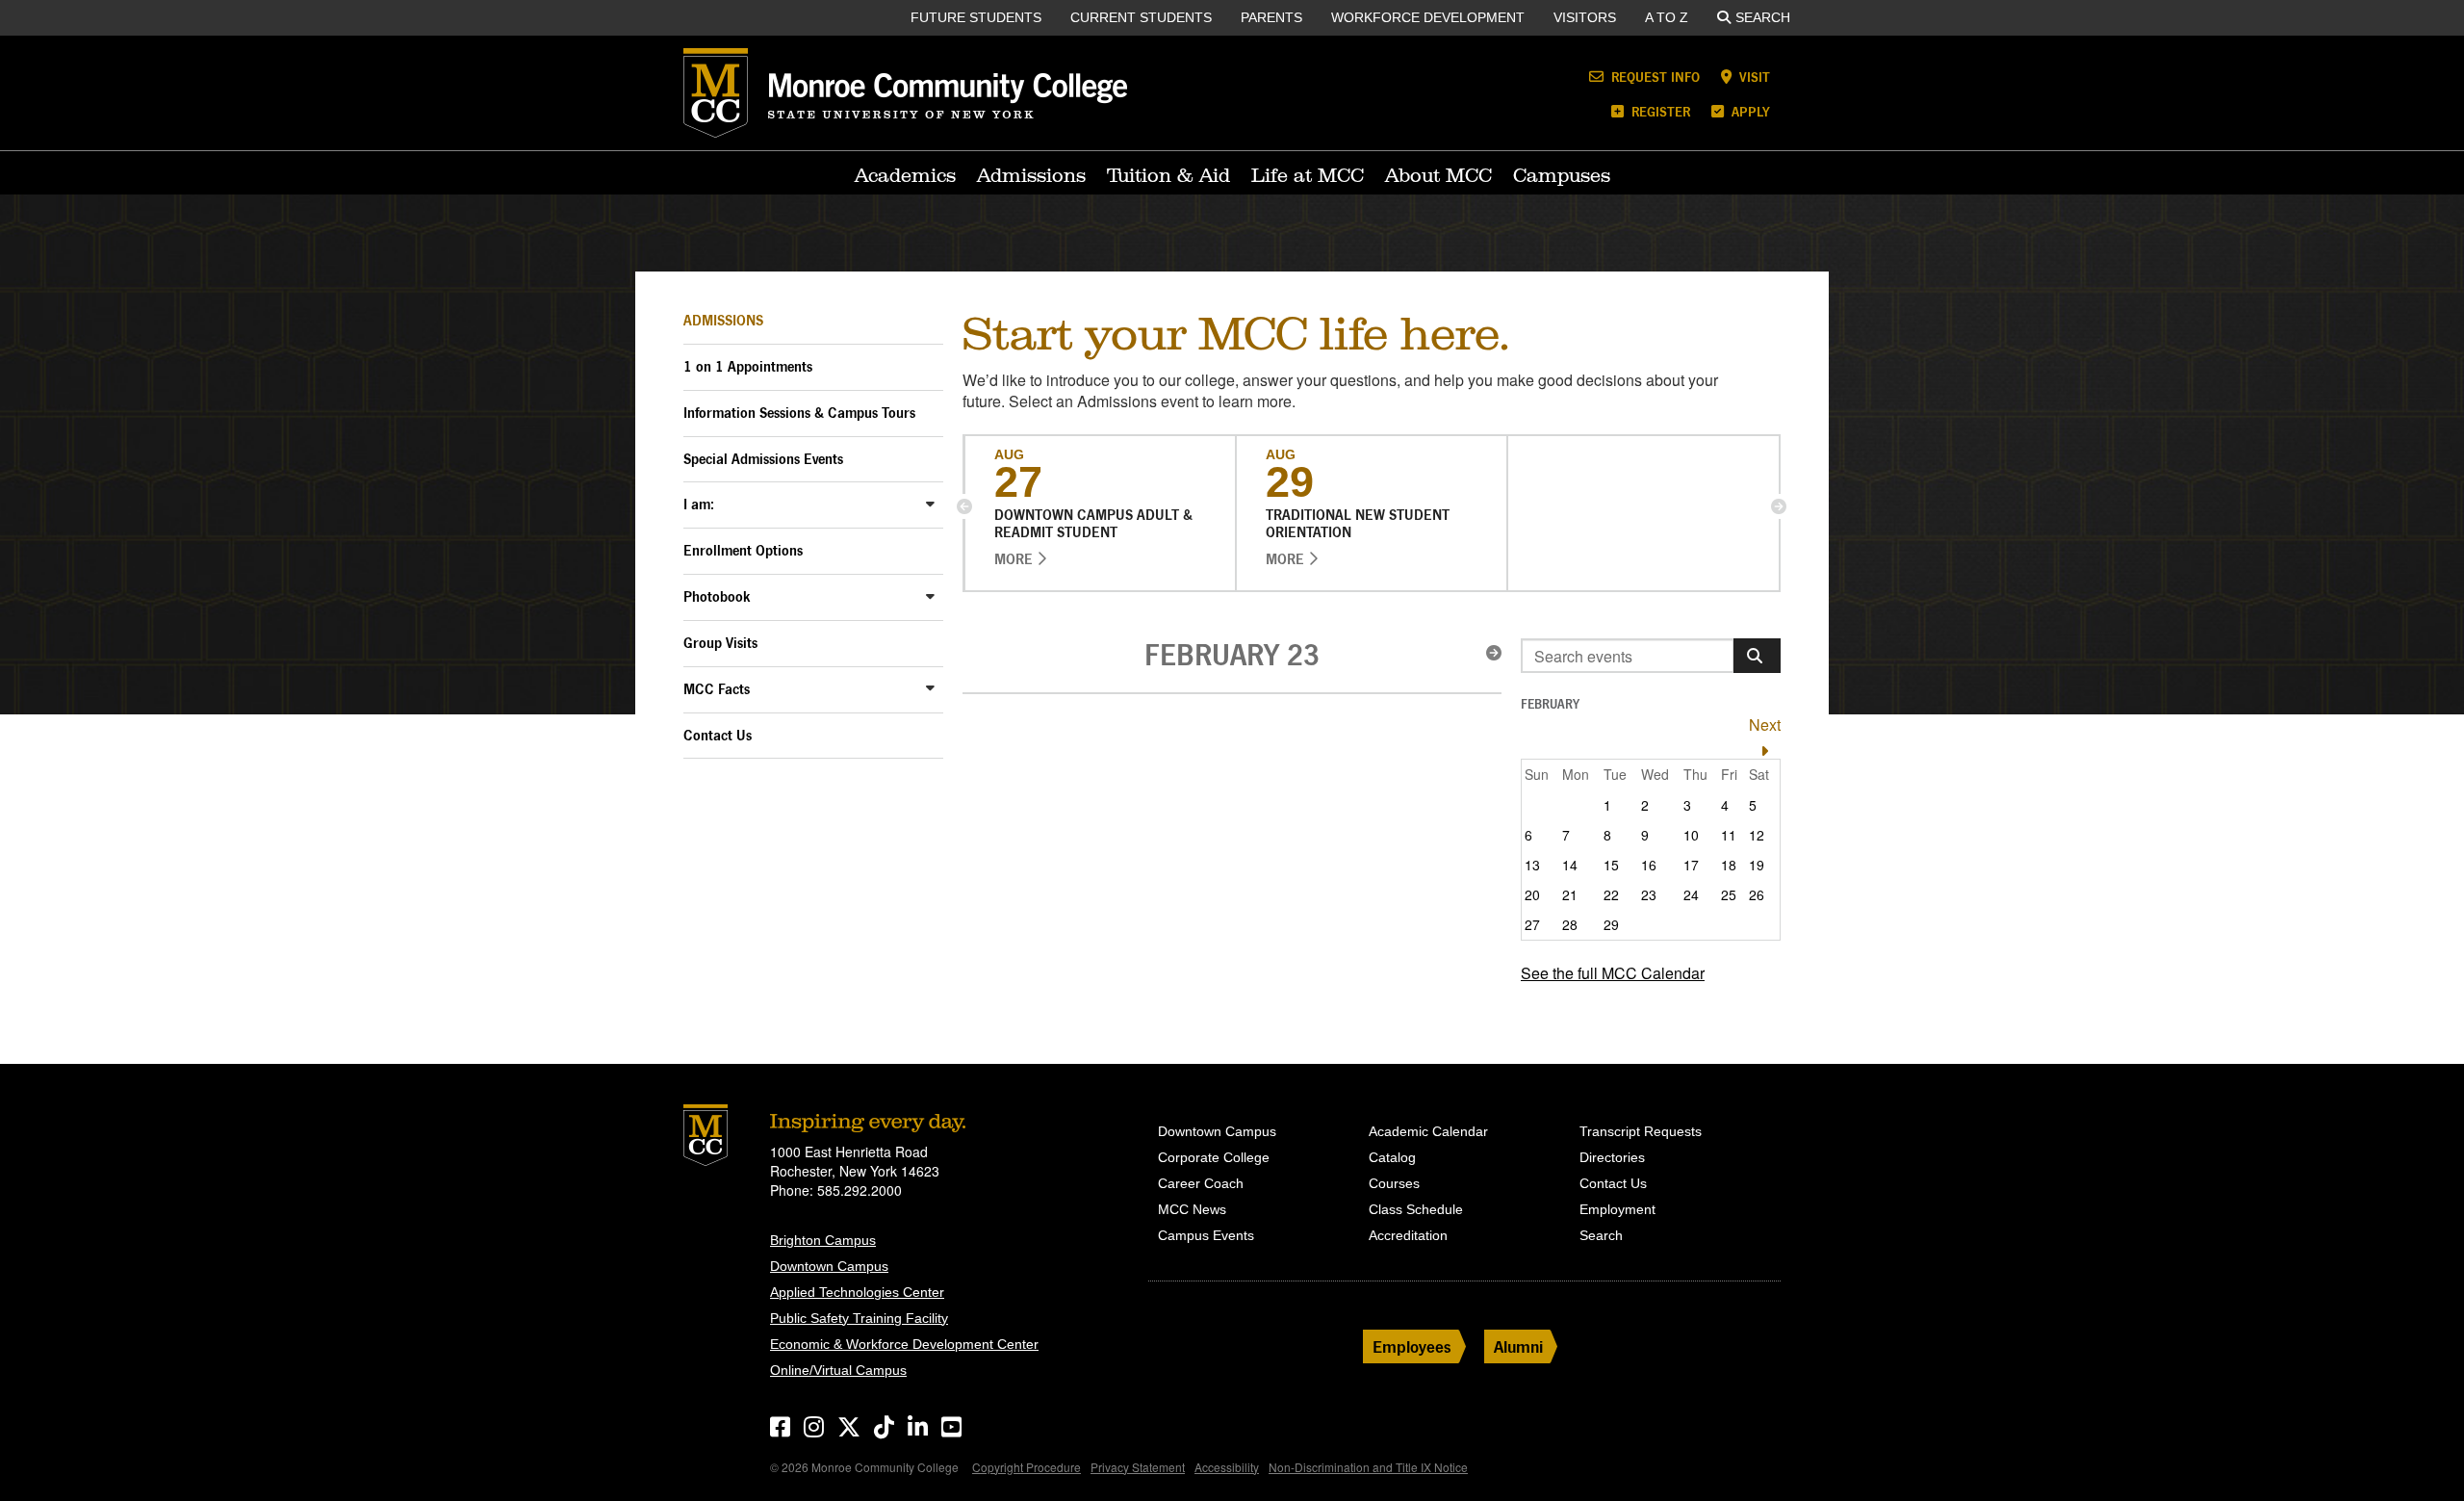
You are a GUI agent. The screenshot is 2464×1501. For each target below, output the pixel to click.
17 (1691, 865)
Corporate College (1214, 1157)
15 (1611, 865)
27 (1532, 924)
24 (1691, 894)
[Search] (1757, 656)
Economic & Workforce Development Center (904, 1344)
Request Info (1654, 77)
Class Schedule (1416, 1209)
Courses (1394, 1183)
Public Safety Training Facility (859, 1318)
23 (1649, 894)
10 (1691, 835)
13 (1532, 865)
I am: (699, 504)
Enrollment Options (743, 550)
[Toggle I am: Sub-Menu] (930, 503)
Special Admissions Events (763, 459)
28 (1570, 924)
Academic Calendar (1428, 1131)
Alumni (1518, 1346)
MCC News (1192, 1209)
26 (1757, 894)
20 (1532, 894)
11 (1729, 835)
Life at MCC (1308, 175)
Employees (1412, 1346)
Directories (1612, 1157)
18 (1729, 865)
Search (1763, 17)
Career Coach (1201, 1183)
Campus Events (1206, 1235)
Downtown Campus (829, 1266)
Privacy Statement (1138, 1467)
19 (1757, 865)
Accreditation (1408, 1235)
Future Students (976, 17)
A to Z (1667, 17)
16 (1649, 865)
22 (1611, 894)
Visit (1753, 77)
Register (1659, 111)
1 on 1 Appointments (748, 366)
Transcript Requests (1641, 1131)
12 (1757, 835)
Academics (905, 175)
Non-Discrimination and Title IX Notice (1368, 1467)
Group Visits (720, 643)
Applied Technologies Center (857, 1292)
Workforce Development (1428, 17)
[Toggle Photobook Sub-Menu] (930, 595)
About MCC (1438, 175)
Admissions (1031, 175)
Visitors (1585, 17)
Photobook (717, 596)
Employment (1617, 1209)
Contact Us (718, 735)
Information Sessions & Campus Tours (799, 413)
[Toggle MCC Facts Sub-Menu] (930, 688)
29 (1611, 924)
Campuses (1562, 175)
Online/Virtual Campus (838, 1370)
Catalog (1392, 1157)
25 (1729, 894)
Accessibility (1227, 1467)
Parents (1271, 17)
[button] (964, 506)
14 (1570, 865)
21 (1570, 894)
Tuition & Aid (1168, 175)
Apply (1749, 111)
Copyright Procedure (1027, 1467)
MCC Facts (717, 689)
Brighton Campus (823, 1240)
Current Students (1141, 17)
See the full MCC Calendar (1613, 973)
